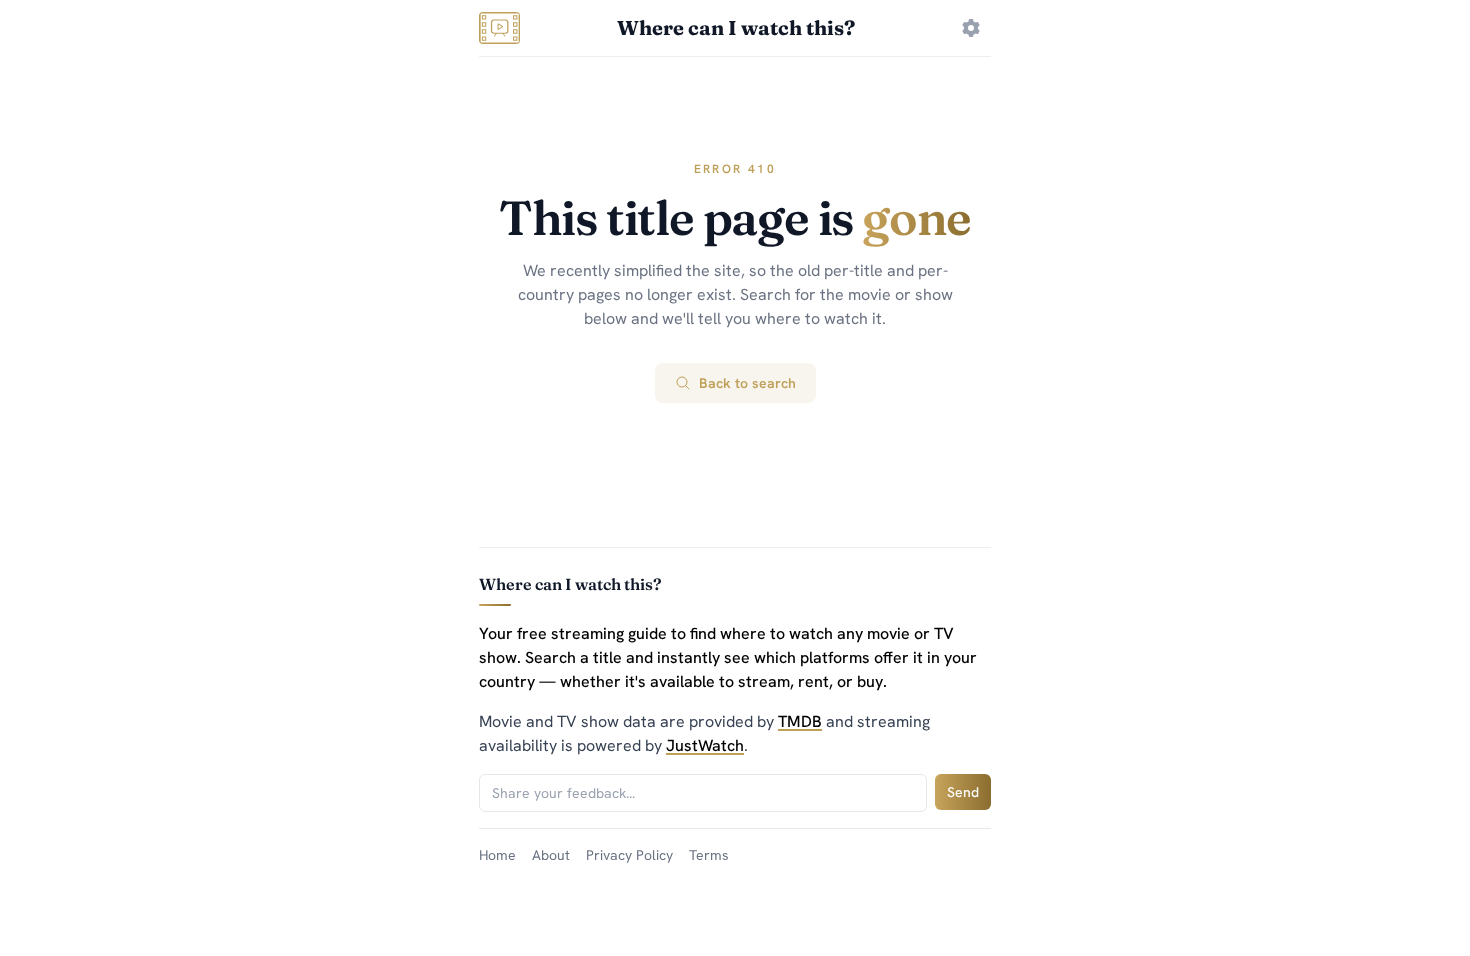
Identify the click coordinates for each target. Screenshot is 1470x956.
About (551, 855)
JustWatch (705, 745)
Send (963, 792)
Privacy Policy (629, 855)
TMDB (800, 721)
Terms (709, 855)
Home (497, 855)
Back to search (747, 383)
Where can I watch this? (736, 27)
